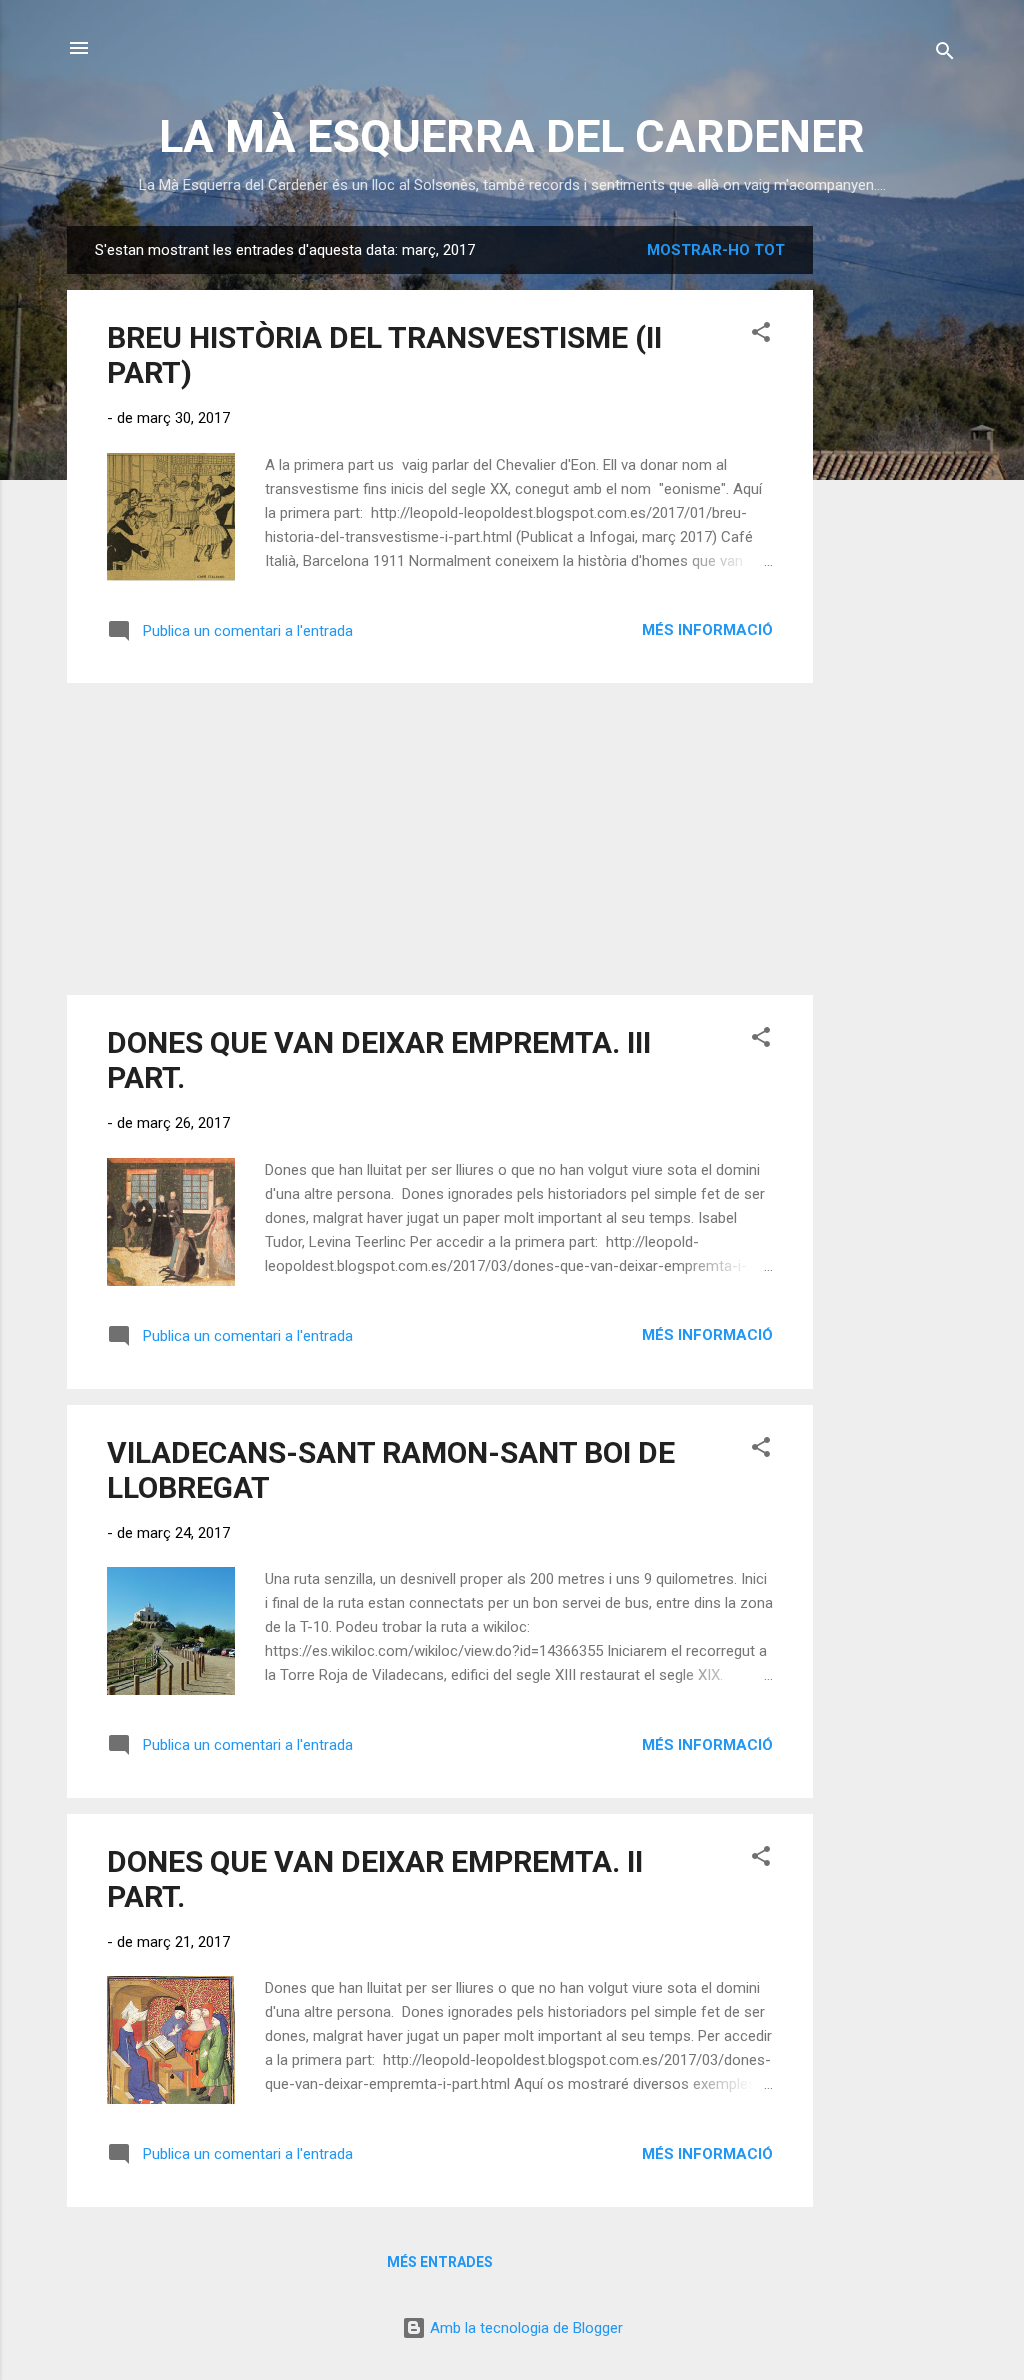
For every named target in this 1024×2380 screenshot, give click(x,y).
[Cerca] (945, 54)
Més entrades (440, 2262)
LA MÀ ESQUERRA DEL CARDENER (512, 136)
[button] (761, 335)
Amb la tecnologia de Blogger (524, 2328)
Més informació (707, 630)
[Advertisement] (893, 526)
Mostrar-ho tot (716, 250)
